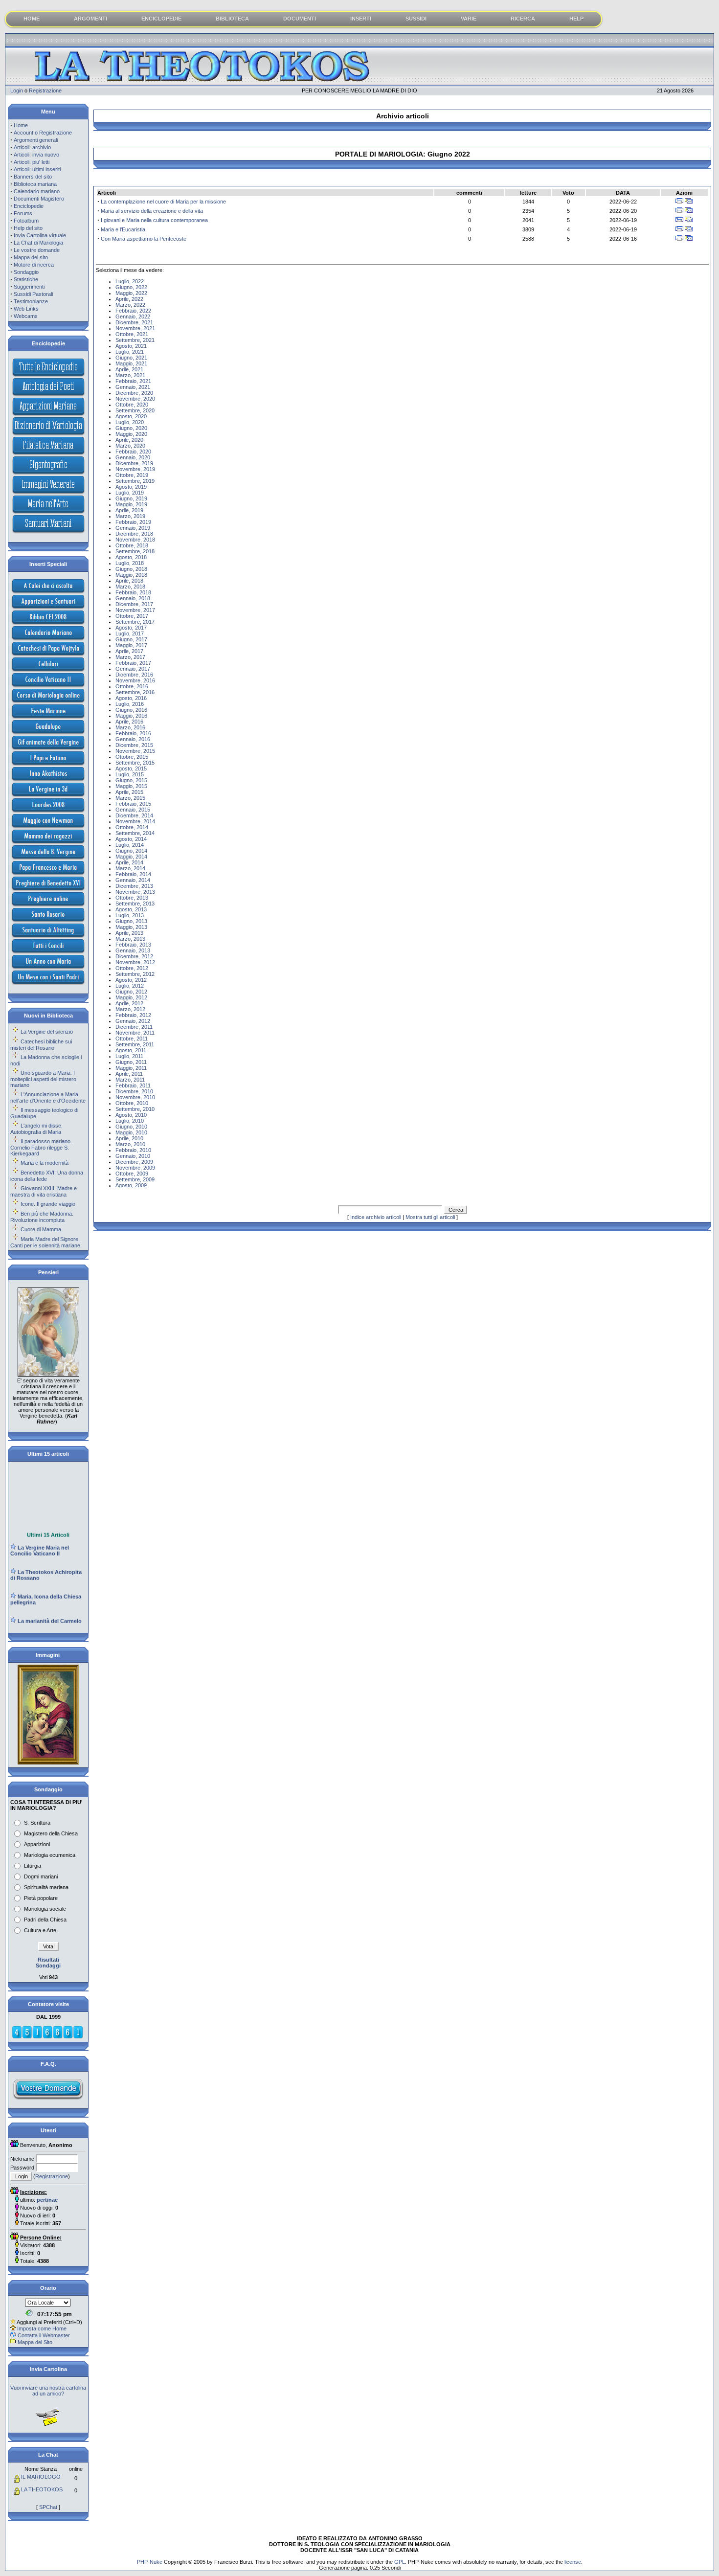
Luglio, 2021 (130, 352)
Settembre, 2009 (135, 1179)
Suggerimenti (29, 287)
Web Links (26, 309)
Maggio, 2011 (131, 1068)
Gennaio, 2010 (133, 1156)
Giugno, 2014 (131, 851)
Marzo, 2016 (130, 727)
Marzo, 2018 (130, 587)
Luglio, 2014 (130, 845)
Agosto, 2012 (131, 980)
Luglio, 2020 (130, 422)
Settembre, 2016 (135, 692)
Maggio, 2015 (131, 786)
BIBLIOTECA (232, 19)
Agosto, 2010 (131, 1115)
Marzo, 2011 (130, 1080)
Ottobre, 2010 (132, 1103)
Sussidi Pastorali (33, 294)
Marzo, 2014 (130, 868)
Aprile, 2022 (129, 299)
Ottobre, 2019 (132, 475)
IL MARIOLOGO (41, 2477)
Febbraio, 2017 (133, 663)
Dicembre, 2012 (134, 956)
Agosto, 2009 (131, 1185)
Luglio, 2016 (130, 704)
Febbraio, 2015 (133, 804)
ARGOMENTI (90, 19)
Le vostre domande (37, 250)
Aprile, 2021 (129, 369)
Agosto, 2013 (131, 909)
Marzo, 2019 (130, 516)
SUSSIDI (416, 19)
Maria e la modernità (45, 1163)
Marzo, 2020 (130, 446)
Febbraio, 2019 (133, 522)
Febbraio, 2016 (133, 733)
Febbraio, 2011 (133, 1085)
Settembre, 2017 (135, 622)
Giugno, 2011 (131, 1062)
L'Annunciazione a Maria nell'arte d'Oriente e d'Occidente (48, 1097)
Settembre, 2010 (135, 1109)
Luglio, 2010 (130, 1121)
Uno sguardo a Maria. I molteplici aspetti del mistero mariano (43, 1079)
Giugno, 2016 (131, 710)
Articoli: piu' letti (32, 162)
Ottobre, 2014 (132, 827)
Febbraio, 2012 (133, 1015)
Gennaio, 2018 (133, 598)
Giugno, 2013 (131, 921)
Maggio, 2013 (131, 927)
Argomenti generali (36, 140)
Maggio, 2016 (131, 716)
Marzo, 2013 (130, 939)
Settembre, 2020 (135, 410)
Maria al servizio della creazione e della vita (152, 211)
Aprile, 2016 (129, 722)
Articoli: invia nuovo (36, 155)
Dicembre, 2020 (134, 393)
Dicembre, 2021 (134, 322)
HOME (32, 19)
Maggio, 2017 (131, 645)
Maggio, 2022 (131, 293)
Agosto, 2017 (131, 628)
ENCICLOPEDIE (161, 19)
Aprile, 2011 (129, 1074)
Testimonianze (31, 301)
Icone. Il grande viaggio (48, 1204)
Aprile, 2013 (129, 933)
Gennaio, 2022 (133, 316)
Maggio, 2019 (131, 504)
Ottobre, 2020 (132, 405)
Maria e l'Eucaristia (123, 229)
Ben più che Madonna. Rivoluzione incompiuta (42, 1217)
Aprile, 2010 (129, 1138)
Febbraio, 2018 (133, 592)
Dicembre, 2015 (134, 745)
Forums (23, 213)
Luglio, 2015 (130, 774)
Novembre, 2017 (135, 610)
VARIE (469, 19)
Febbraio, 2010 (133, 1150)
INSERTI (361, 19)
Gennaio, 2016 (133, 739)
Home (21, 125)
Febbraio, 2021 (133, 381)
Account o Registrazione (43, 133)
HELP (576, 19)
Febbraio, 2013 (133, 945)
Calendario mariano (37, 191)
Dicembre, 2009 (134, 1162)
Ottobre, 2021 (132, 334)
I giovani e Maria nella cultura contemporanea (154, 220)
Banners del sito (33, 177)
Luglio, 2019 (130, 493)
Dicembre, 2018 (134, 534)
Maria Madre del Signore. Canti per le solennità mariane (45, 1242)
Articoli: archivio (32, 147)
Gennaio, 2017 (133, 669)
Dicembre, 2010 (134, 1091)
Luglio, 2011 (129, 1056)
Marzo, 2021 (130, 375)
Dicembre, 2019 (134, 463)
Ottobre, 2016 (132, 686)
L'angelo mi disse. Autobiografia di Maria (36, 1129)
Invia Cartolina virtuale (40, 235)
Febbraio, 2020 (133, 452)
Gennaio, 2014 (133, 880)
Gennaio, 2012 (133, 1021)
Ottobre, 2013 (132, 898)
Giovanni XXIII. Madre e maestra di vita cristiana (44, 1191)
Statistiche (26, 279)
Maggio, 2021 (131, 363)
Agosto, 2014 (131, 839)
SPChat (48, 2507)
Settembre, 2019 (135, 481)
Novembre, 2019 (135, 469)
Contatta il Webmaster (44, 2335)
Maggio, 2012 (131, 997)
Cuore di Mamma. (42, 1229)
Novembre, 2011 (135, 1033)
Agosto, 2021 (131, 346)
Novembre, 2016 (135, 680)
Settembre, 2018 (135, 551)
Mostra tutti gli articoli (430, 1217)
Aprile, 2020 (129, 440)
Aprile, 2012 (129, 1003)
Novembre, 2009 (135, 1168)
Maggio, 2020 (131, 434)
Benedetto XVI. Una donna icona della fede (47, 1176)
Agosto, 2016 (131, 698)
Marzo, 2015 (130, 798)
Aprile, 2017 (129, 651)
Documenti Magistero (39, 199)
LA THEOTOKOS (42, 2489)
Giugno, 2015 (131, 780)
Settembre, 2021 (135, 340)
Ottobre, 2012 (132, 968)
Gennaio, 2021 (133, 387)
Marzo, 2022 (130, 305)
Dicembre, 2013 (134, 886)
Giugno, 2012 (131, 992)
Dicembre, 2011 (134, 1027)
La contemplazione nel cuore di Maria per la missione (163, 202)
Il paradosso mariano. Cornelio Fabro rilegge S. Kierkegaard (41, 1147)
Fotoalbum (26, 221)
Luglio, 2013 (130, 915)
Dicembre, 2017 (134, 604)
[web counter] (47, 2037)
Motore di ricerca (34, 265)
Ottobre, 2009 (132, 1174)
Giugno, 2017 (131, 639)
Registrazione (45, 90)
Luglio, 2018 (130, 563)
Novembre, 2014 (135, 821)
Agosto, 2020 (131, 416)
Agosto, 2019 (131, 487)
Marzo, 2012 (130, 1009)
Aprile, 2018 (129, 581)
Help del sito (28, 228)
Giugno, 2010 (131, 1127)
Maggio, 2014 (131, 857)
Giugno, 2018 (131, 569)
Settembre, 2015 (135, 763)
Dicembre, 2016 (134, 675)
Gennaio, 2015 (133, 810)
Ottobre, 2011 (132, 1039)
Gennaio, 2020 (133, 457)
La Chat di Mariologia (38, 243)
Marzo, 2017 (130, 657)
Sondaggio (26, 272)
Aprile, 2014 (129, 862)
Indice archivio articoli (376, 1217)
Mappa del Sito (35, 2342)
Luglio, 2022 (130, 281)
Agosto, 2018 (131, 557)
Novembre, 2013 (135, 892)
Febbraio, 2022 (133, 311)
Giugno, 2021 (131, 358)
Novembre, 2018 (135, 540)
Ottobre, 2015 (132, 757)
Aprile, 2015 (129, 792)
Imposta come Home (42, 2328)
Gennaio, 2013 (133, 950)
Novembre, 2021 (135, 328)
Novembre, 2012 (135, 962)
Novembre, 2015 (135, 751)
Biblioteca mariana (35, 184)
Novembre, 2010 (135, 1097)
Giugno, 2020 (131, 428)
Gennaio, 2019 (133, 528)
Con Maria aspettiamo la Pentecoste (144, 239)
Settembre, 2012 (135, 974)
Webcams (26, 316)
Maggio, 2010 (131, 1132)
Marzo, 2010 (130, 1144)
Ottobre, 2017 (132, 616)
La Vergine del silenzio (47, 1032)
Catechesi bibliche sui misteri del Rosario (41, 1045)
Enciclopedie (29, 206)
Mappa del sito (31, 257)
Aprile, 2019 (129, 510)
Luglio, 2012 (130, 986)
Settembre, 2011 (135, 1044)
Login (17, 90)
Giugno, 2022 (131, 287)
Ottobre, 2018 (132, 545)
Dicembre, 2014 (134, 815)
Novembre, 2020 (135, 399)
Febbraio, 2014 (133, 874)
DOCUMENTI (300, 19)
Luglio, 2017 (130, 633)
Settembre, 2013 (135, 904)
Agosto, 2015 (131, 768)
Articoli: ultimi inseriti (37, 169)
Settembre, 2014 (135, 833)
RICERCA (523, 19)
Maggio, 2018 (131, 575)
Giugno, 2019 (131, 498)
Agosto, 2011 (131, 1050)
